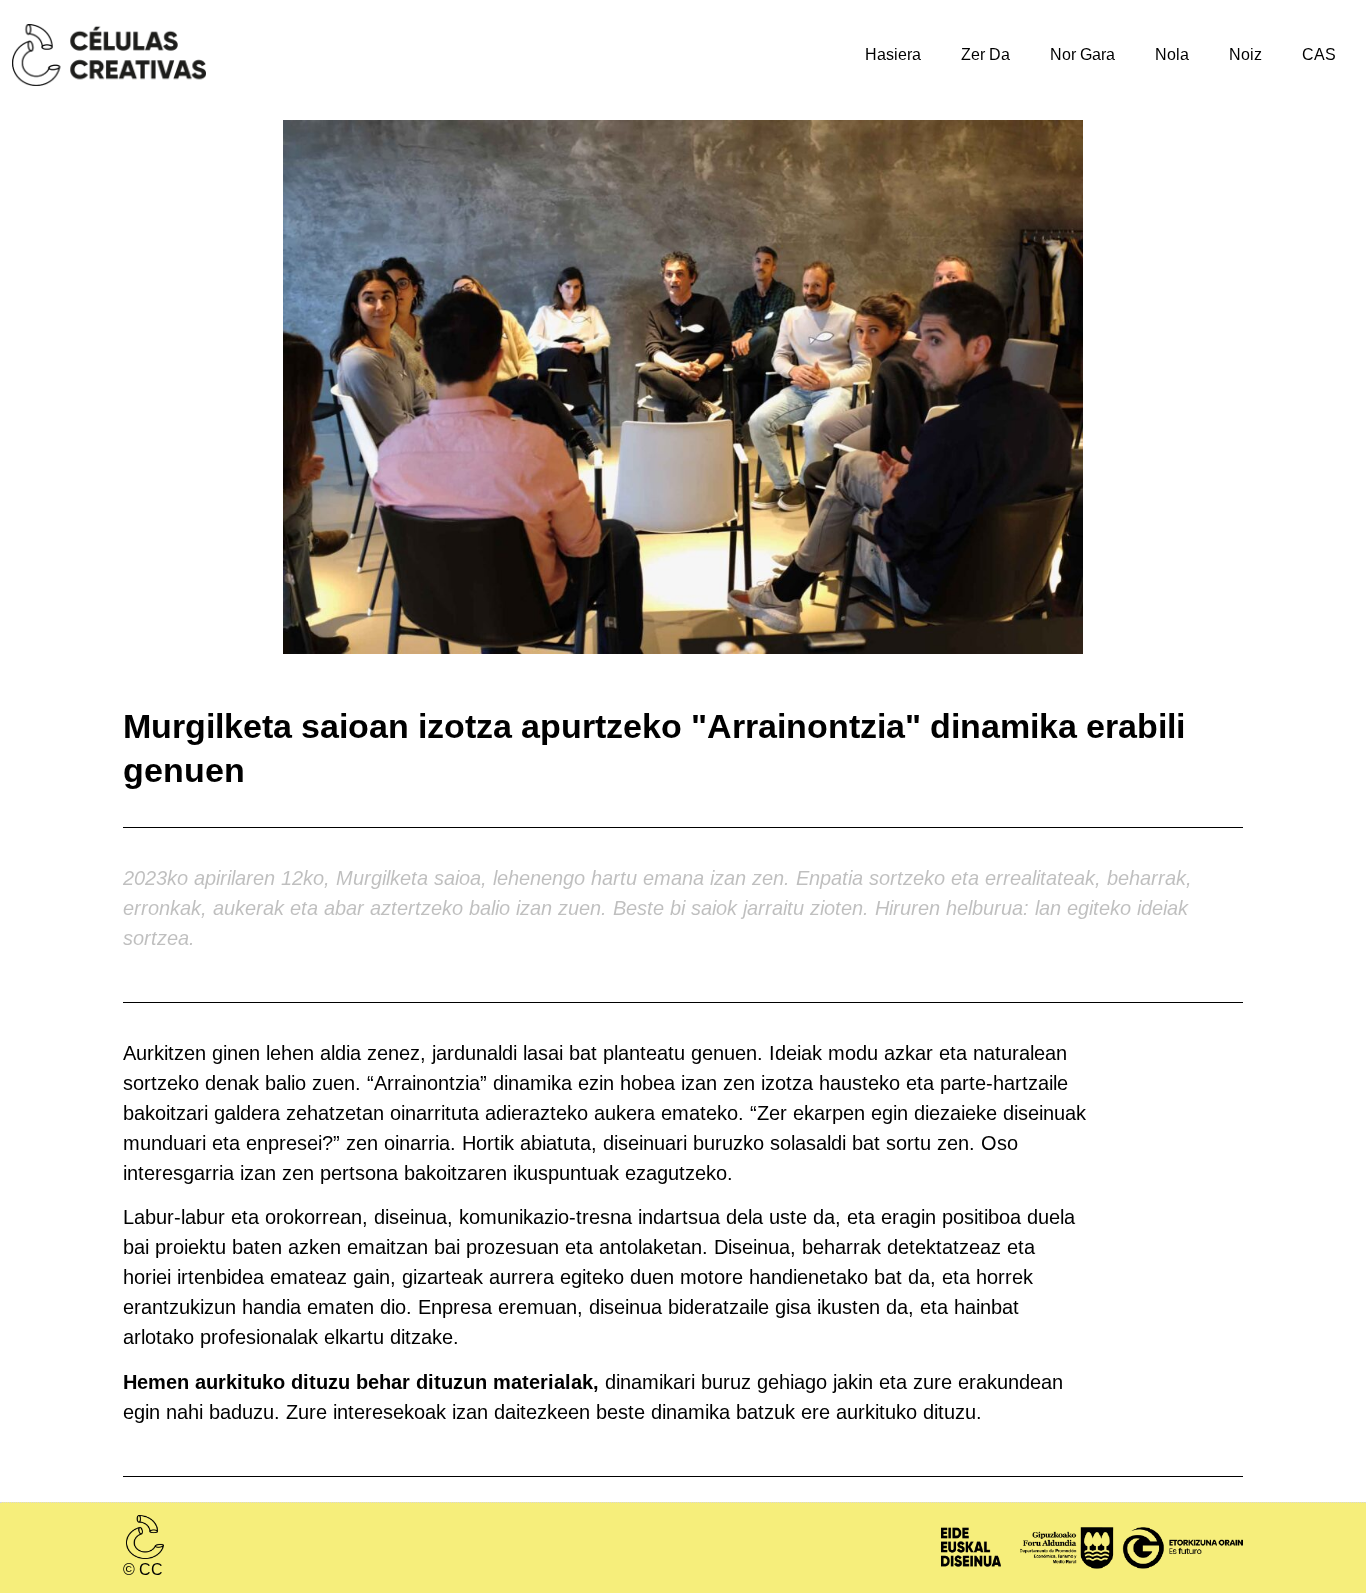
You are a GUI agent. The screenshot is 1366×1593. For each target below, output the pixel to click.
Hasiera (893, 54)
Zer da (985, 54)
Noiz (1245, 54)
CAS (1319, 54)
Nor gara (1082, 54)
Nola (1172, 54)
